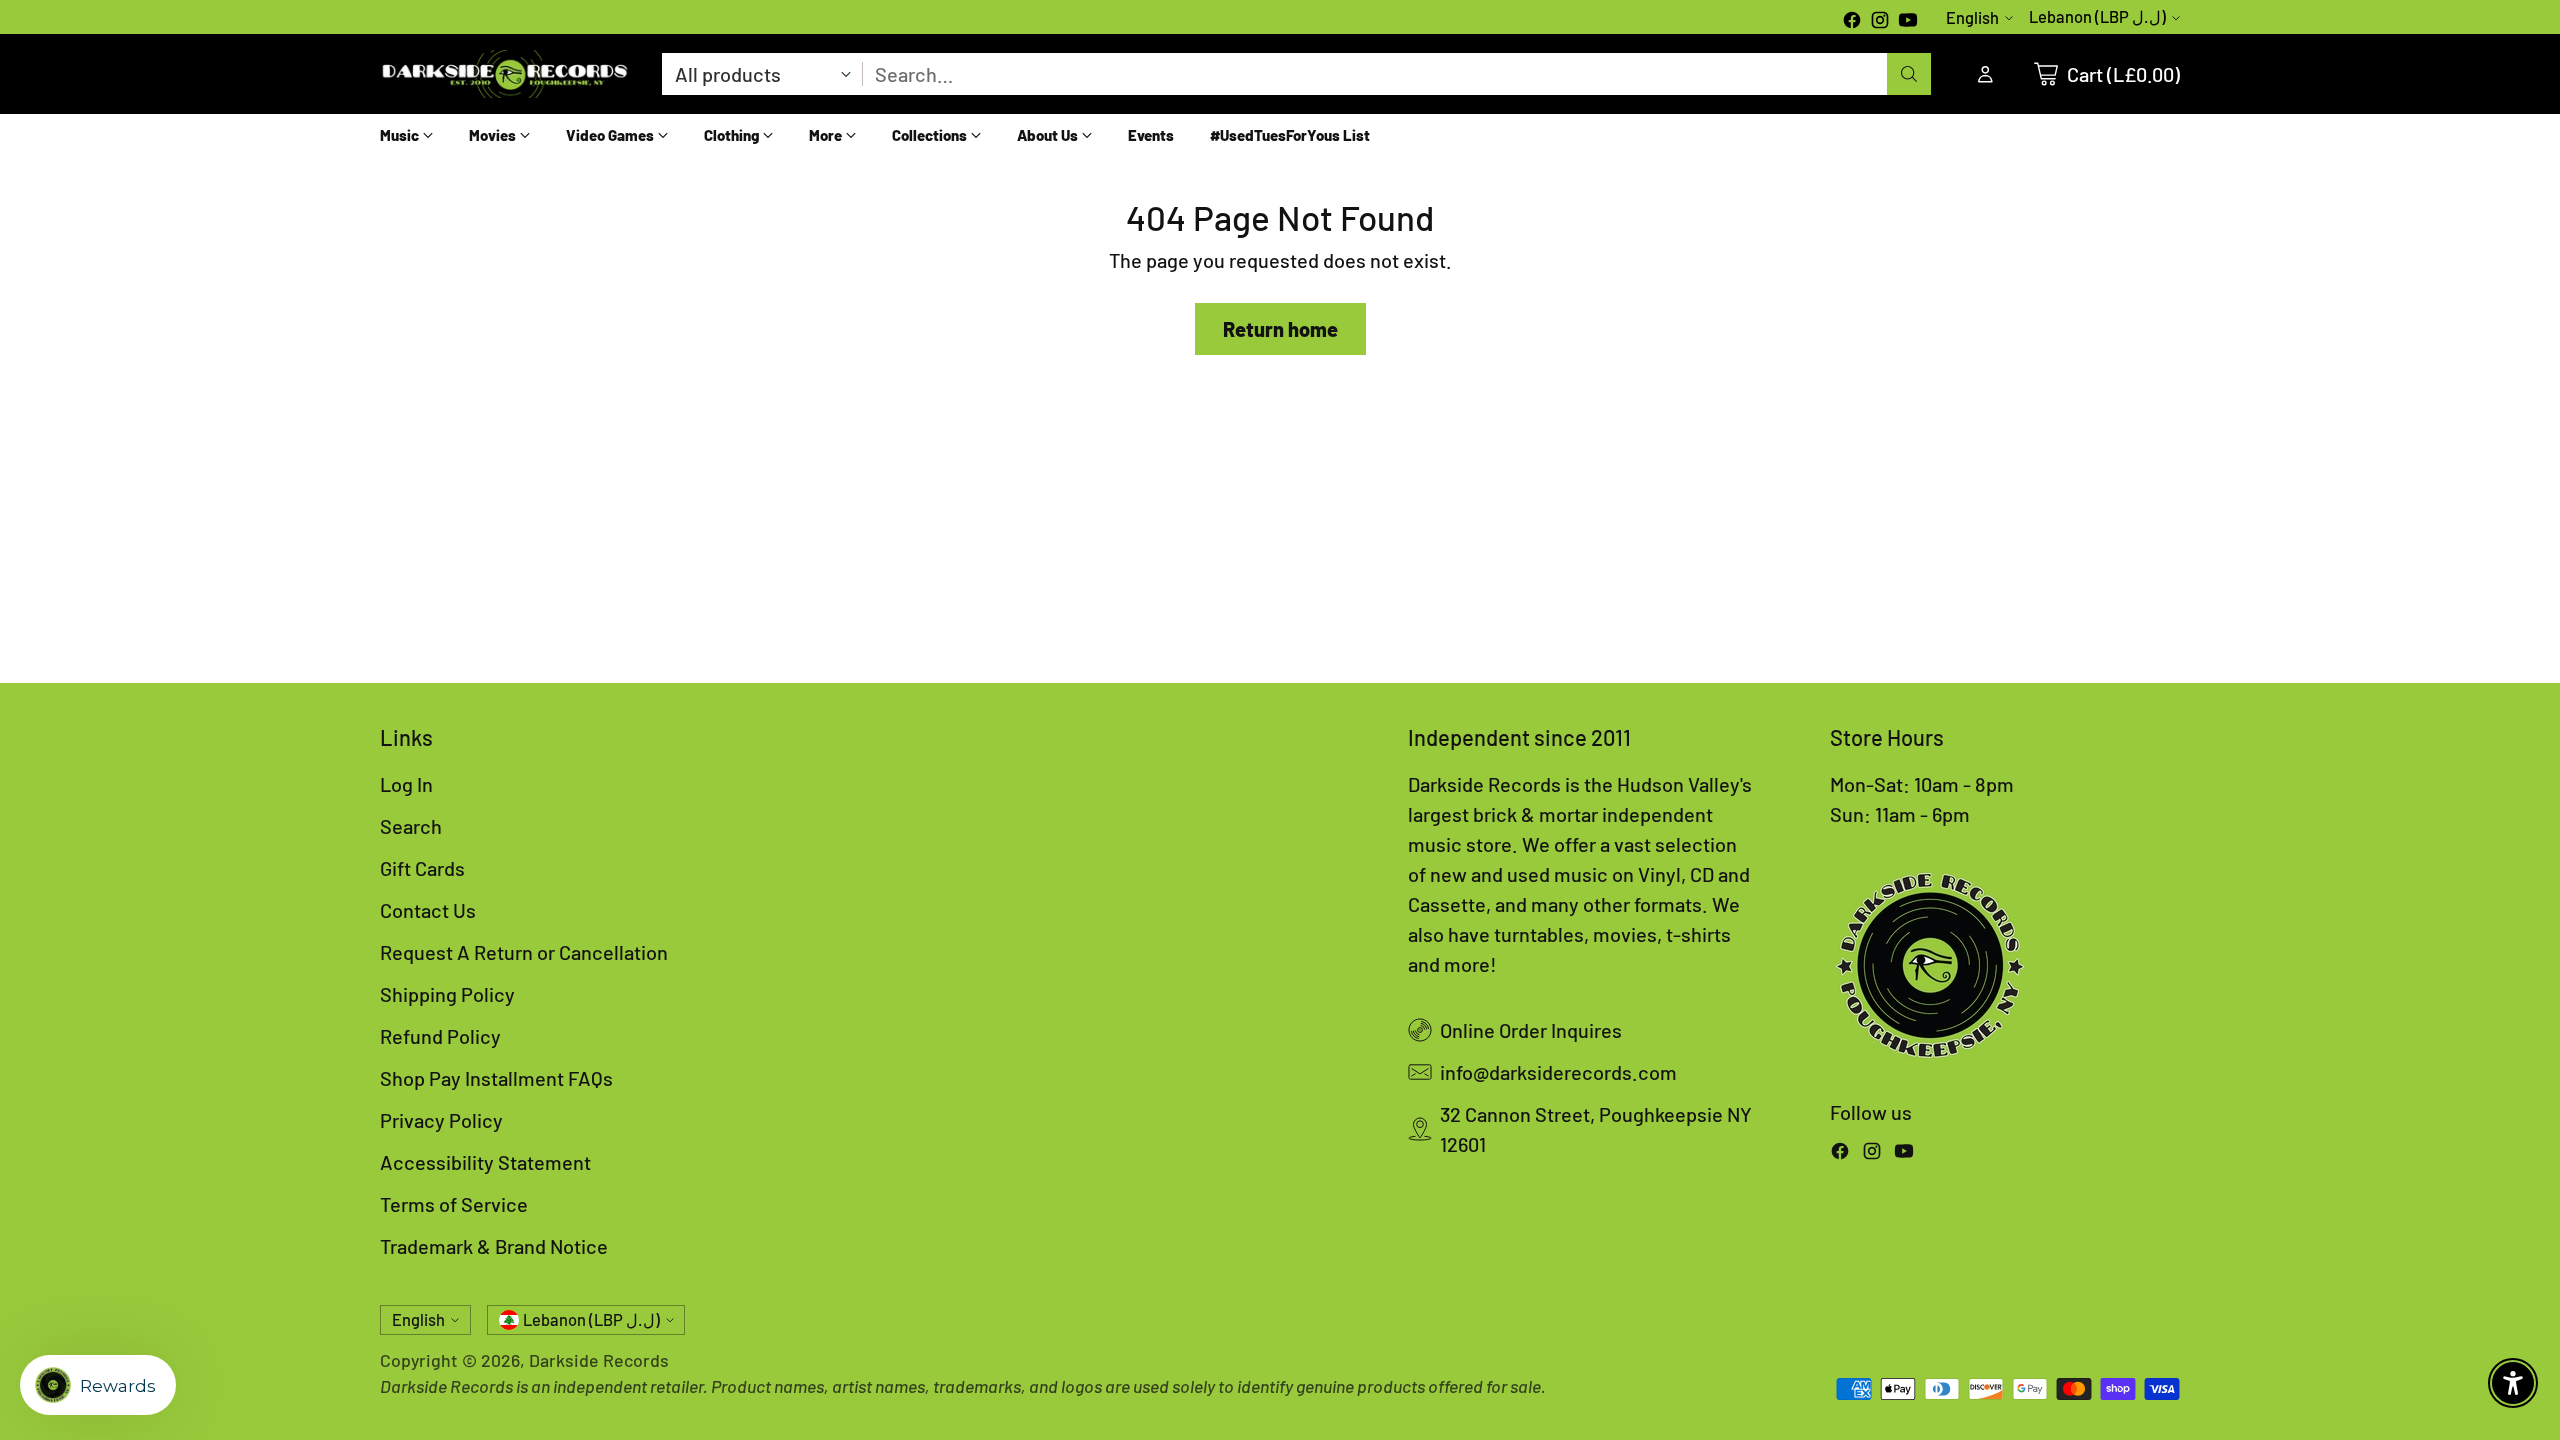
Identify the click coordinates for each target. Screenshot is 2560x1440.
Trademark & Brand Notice (494, 1246)
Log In (406, 784)
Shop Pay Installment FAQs (496, 1078)
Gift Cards (422, 868)
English (1972, 17)
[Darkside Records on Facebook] (1852, 22)
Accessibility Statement (485, 1162)
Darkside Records (599, 1360)
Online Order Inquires (1531, 1030)
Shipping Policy (447, 994)
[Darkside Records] (505, 74)
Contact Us (428, 910)
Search (411, 826)
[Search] (1909, 74)
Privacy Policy (441, 1120)
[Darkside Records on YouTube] (1908, 22)
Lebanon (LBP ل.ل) (2097, 16)
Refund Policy (440, 1036)
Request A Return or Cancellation (524, 952)
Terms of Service (454, 1204)
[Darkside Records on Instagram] (1880, 22)
